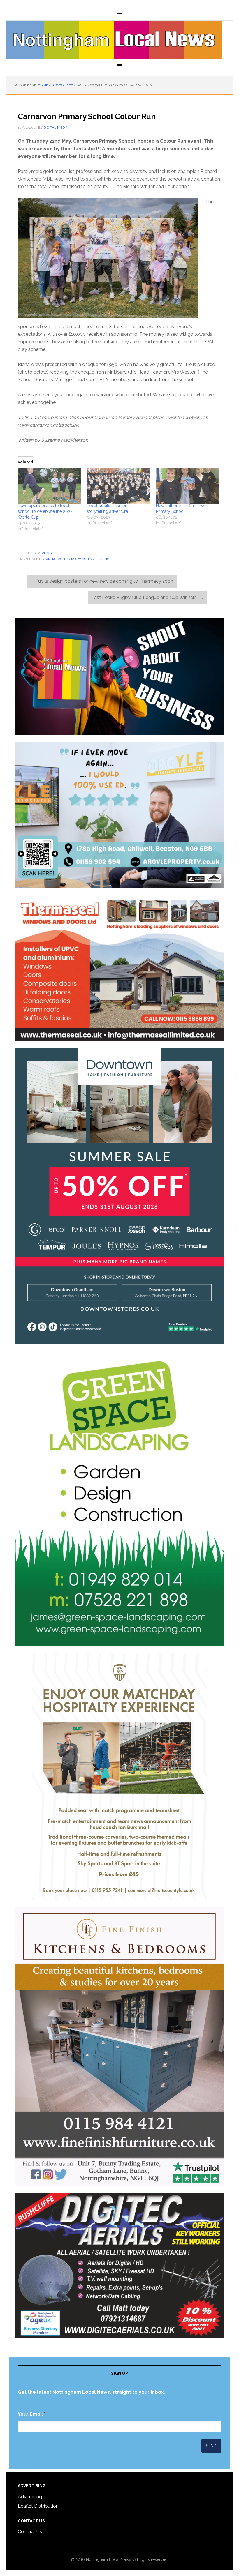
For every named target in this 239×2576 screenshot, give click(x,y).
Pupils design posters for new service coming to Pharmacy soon (102, 581)
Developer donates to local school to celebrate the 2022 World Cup (45, 511)
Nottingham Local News (119, 40)
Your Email (32, 2414)
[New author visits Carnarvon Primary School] (188, 486)
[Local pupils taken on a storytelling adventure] (118, 486)
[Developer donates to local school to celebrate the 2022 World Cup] (49, 486)
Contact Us (30, 2532)
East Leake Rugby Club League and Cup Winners (147, 597)
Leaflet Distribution (38, 2506)
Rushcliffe (52, 553)
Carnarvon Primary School (70, 559)
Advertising (30, 2497)
